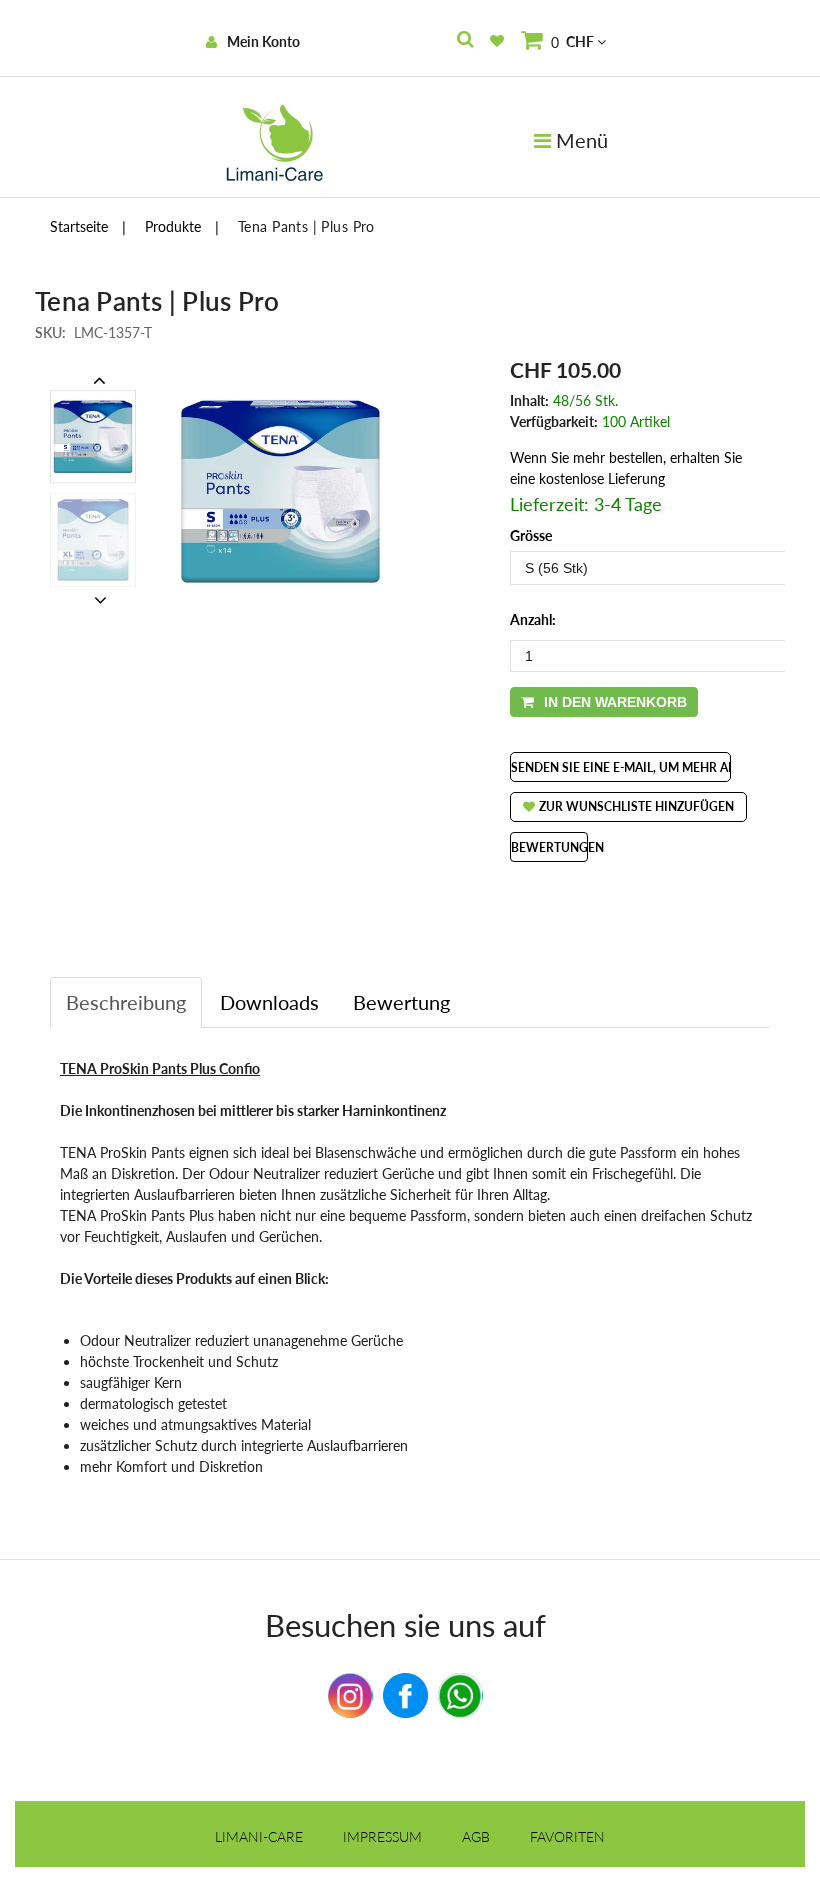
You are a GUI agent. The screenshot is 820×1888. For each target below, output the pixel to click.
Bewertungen (557, 847)
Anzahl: (533, 619)
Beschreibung (126, 1002)
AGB (476, 1836)
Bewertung (401, 1002)
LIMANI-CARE (259, 1836)
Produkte (173, 226)
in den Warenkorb (615, 702)
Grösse (531, 535)
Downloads (269, 1002)
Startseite (79, 226)
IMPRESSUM (382, 1836)
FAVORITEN (567, 1836)
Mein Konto (263, 41)
